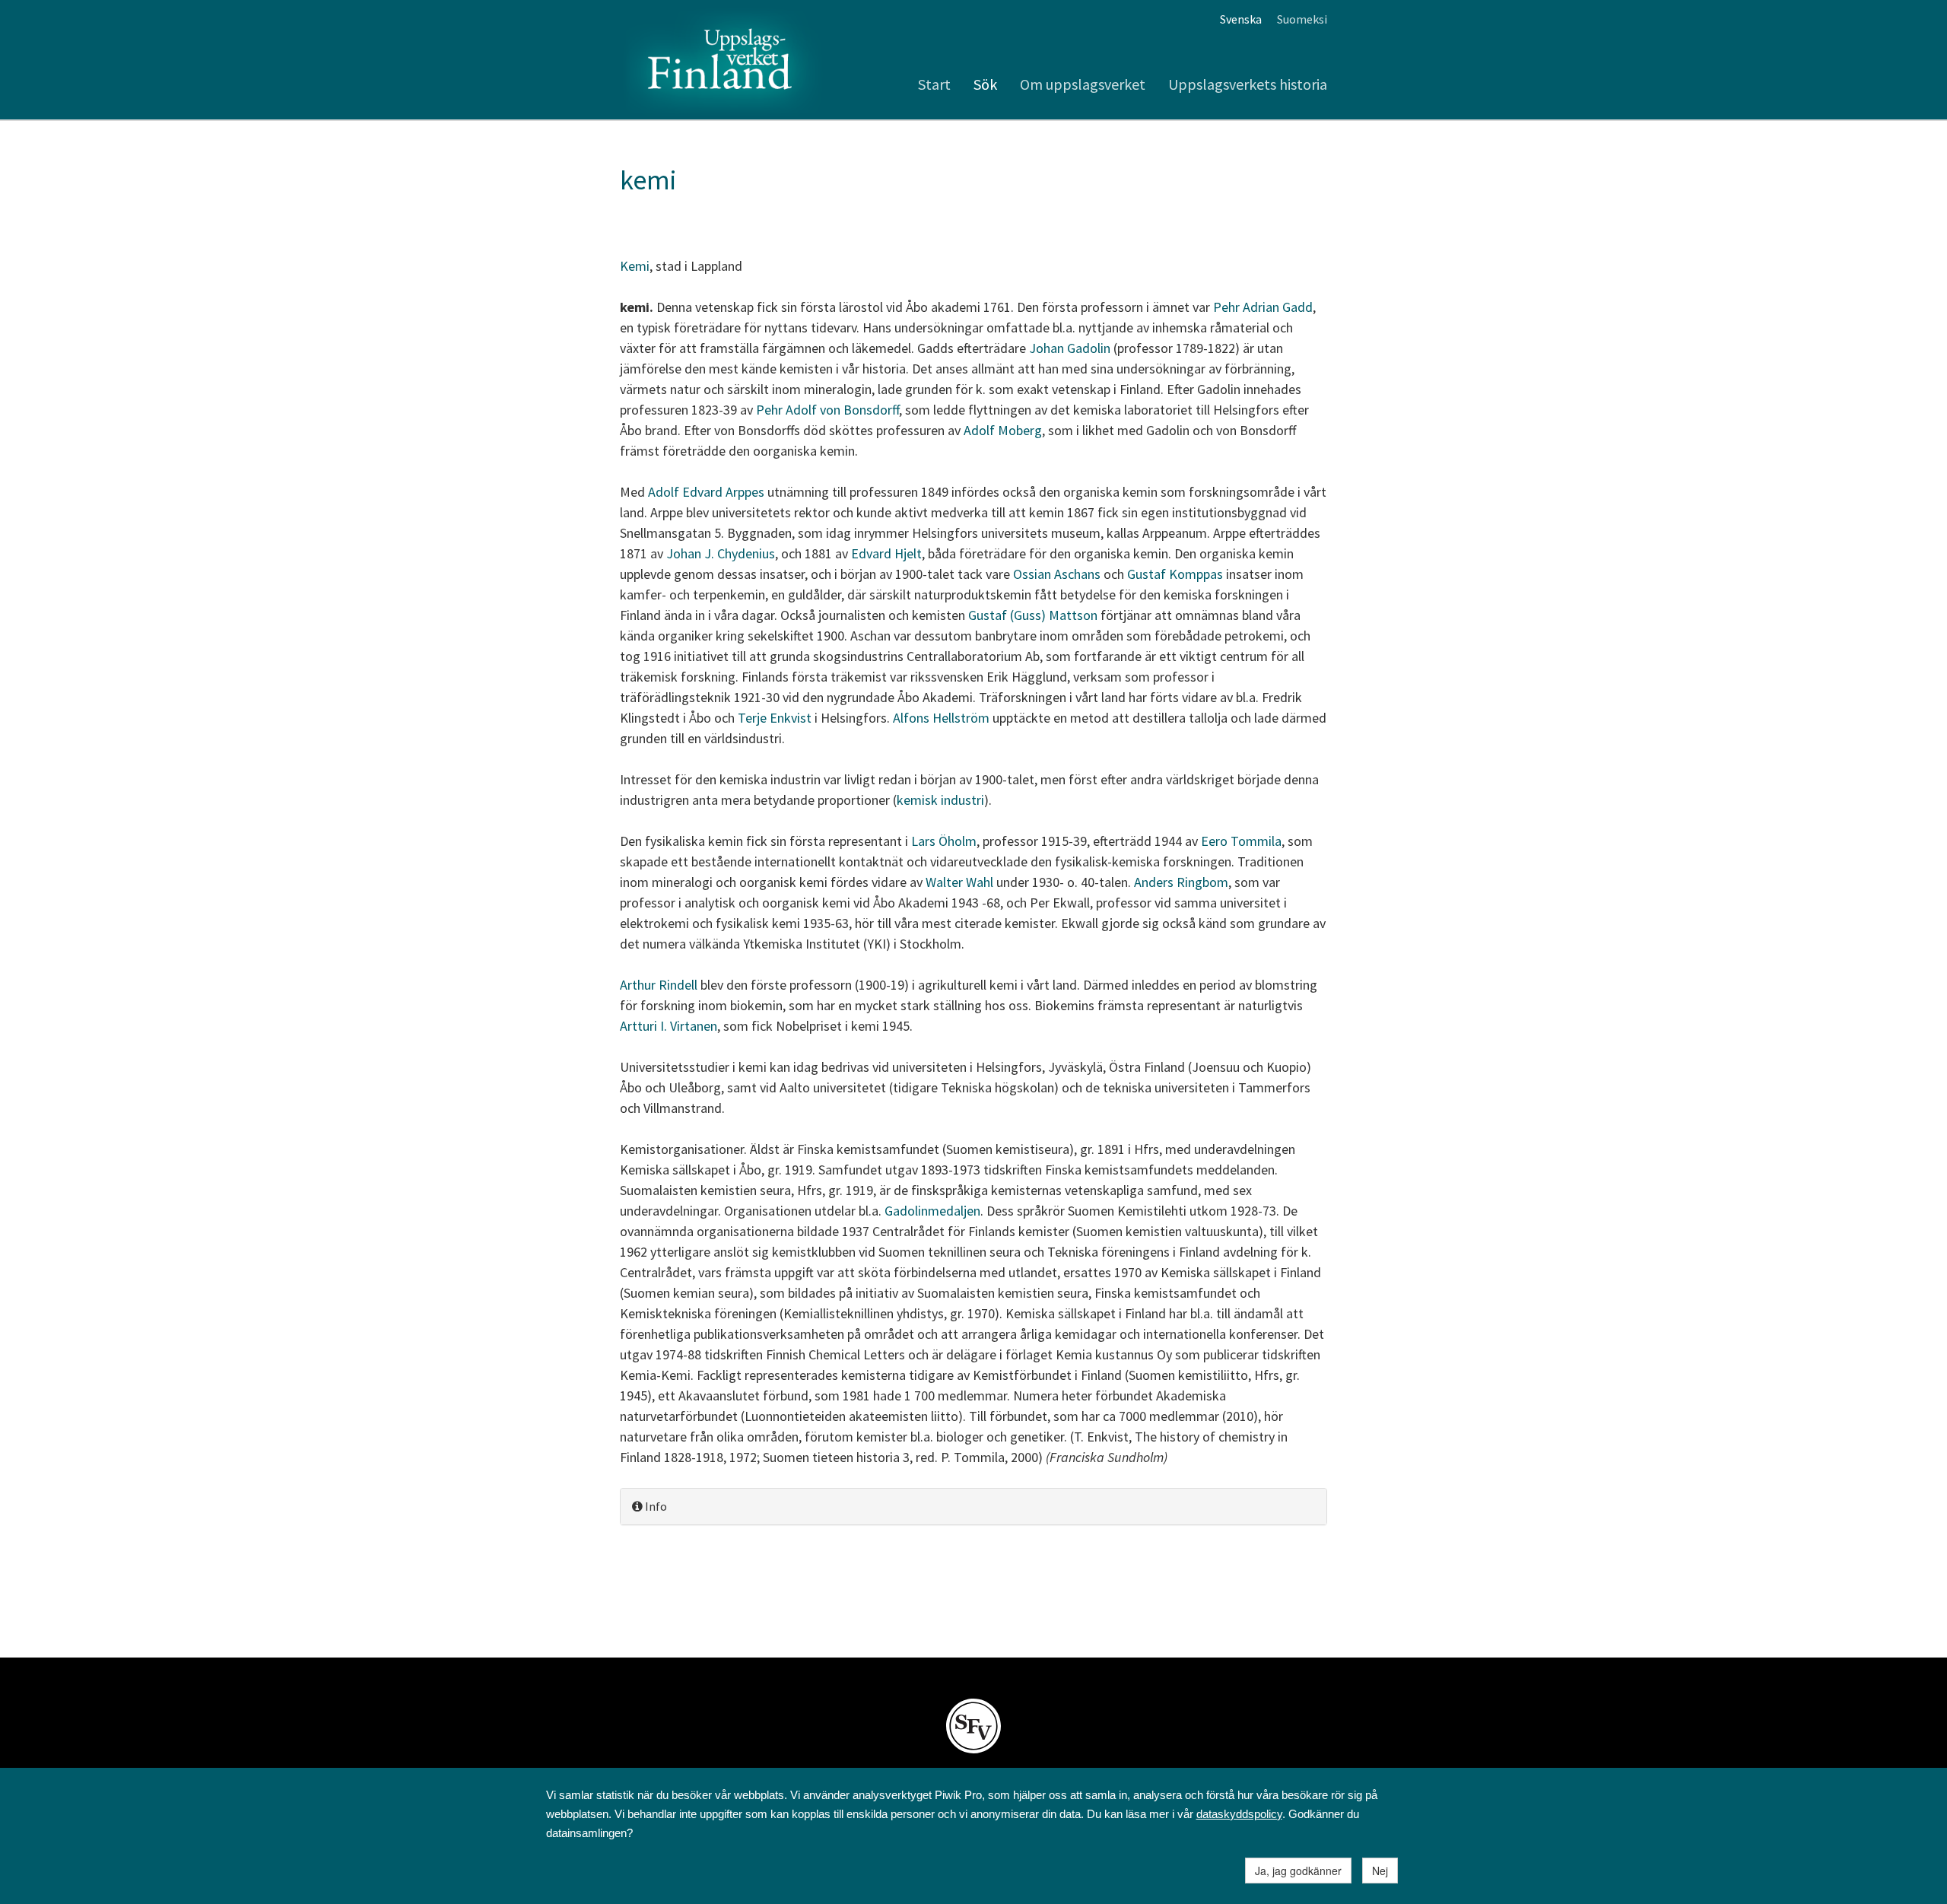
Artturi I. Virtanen (669, 1026)
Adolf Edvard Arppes (706, 492)
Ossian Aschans (1057, 574)
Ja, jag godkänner (1298, 1871)
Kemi (635, 266)
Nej (1380, 1871)
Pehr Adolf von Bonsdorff (827, 410)
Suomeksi (1302, 19)
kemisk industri (940, 800)
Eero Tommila (1241, 841)
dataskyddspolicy (1239, 1814)
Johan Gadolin (1070, 348)
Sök (985, 84)
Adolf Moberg (1003, 430)
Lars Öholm (944, 841)
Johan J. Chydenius (721, 553)
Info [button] (655, 1506)
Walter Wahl (959, 882)
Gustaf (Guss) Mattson (1033, 615)
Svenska (1241, 19)
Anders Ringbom (1181, 882)
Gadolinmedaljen (932, 1211)
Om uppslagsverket (1083, 84)
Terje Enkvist (775, 718)
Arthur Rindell (659, 985)
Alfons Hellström (943, 718)
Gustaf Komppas (1175, 574)
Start (934, 84)
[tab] (973, 1507)
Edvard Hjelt (886, 553)
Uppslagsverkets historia (1248, 84)
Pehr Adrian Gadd (1263, 307)
